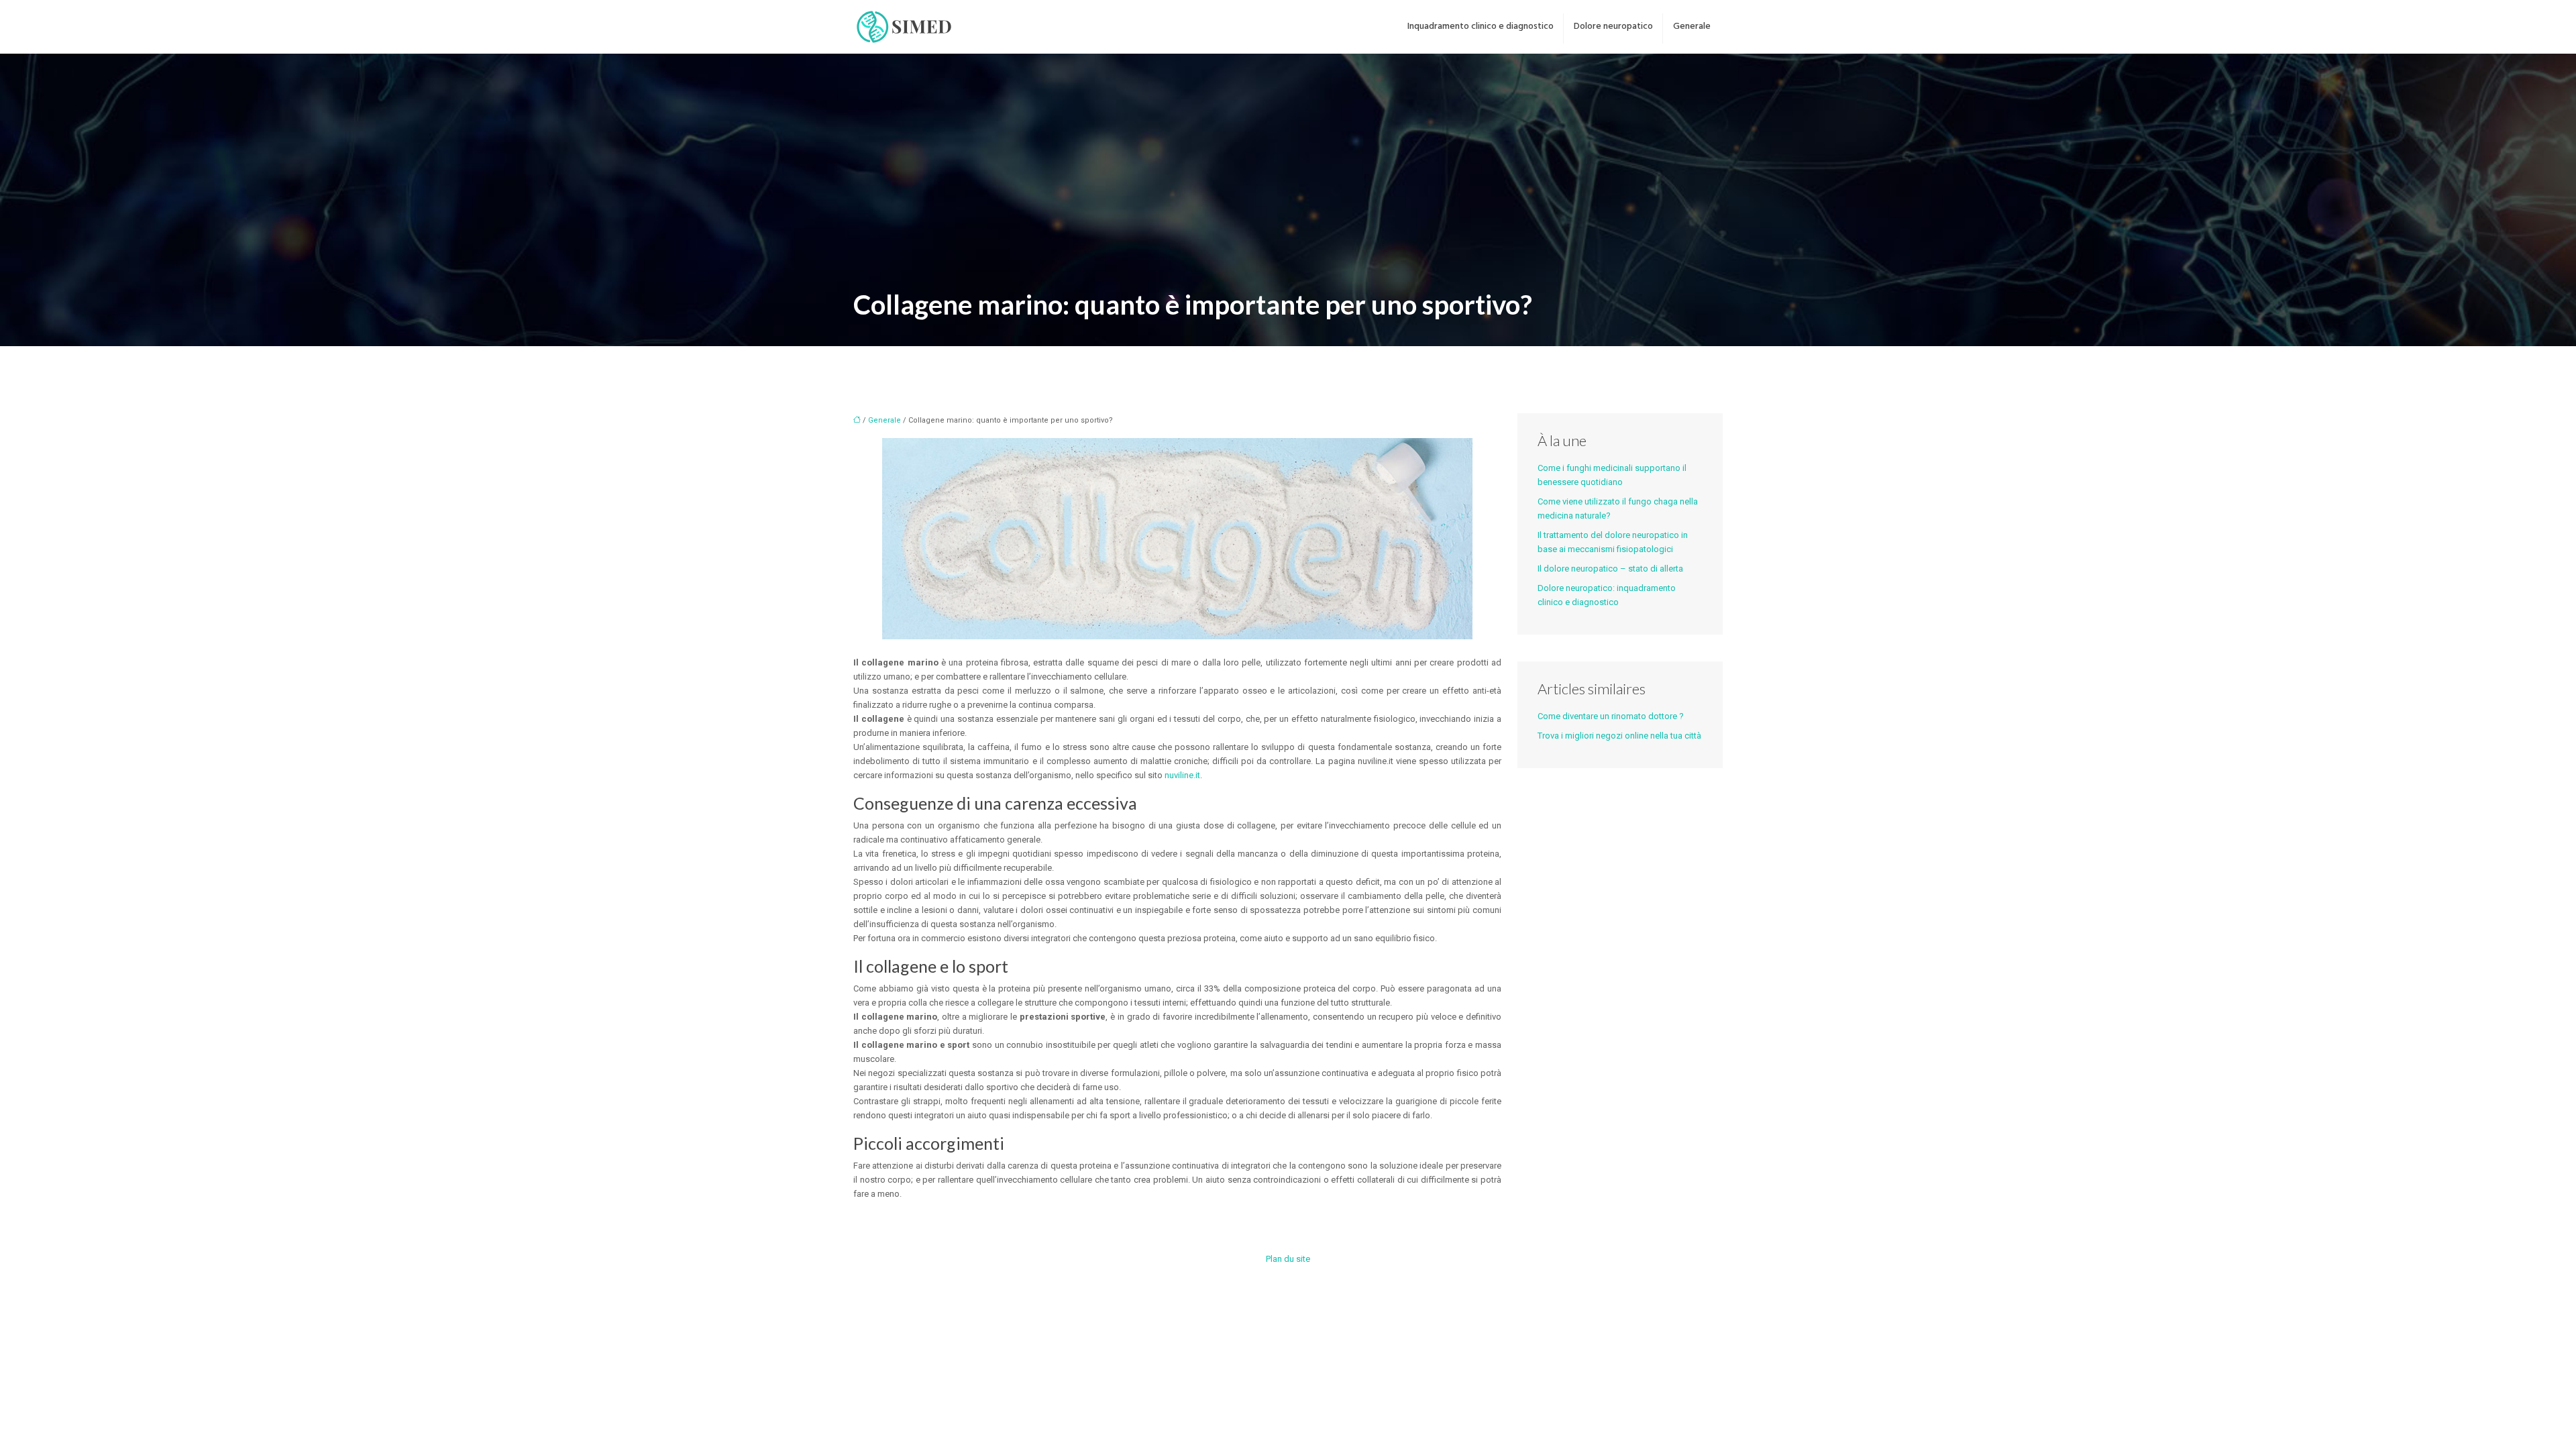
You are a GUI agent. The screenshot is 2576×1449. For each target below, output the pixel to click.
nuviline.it (1182, 775)
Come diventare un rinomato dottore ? (1611, 716)
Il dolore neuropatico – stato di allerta (1610, 569)
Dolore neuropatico (1613, 26)
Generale (1692, 26)
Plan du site (1288, 1259)
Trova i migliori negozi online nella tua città (1619, 736)
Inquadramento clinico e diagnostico (1481, 26)
